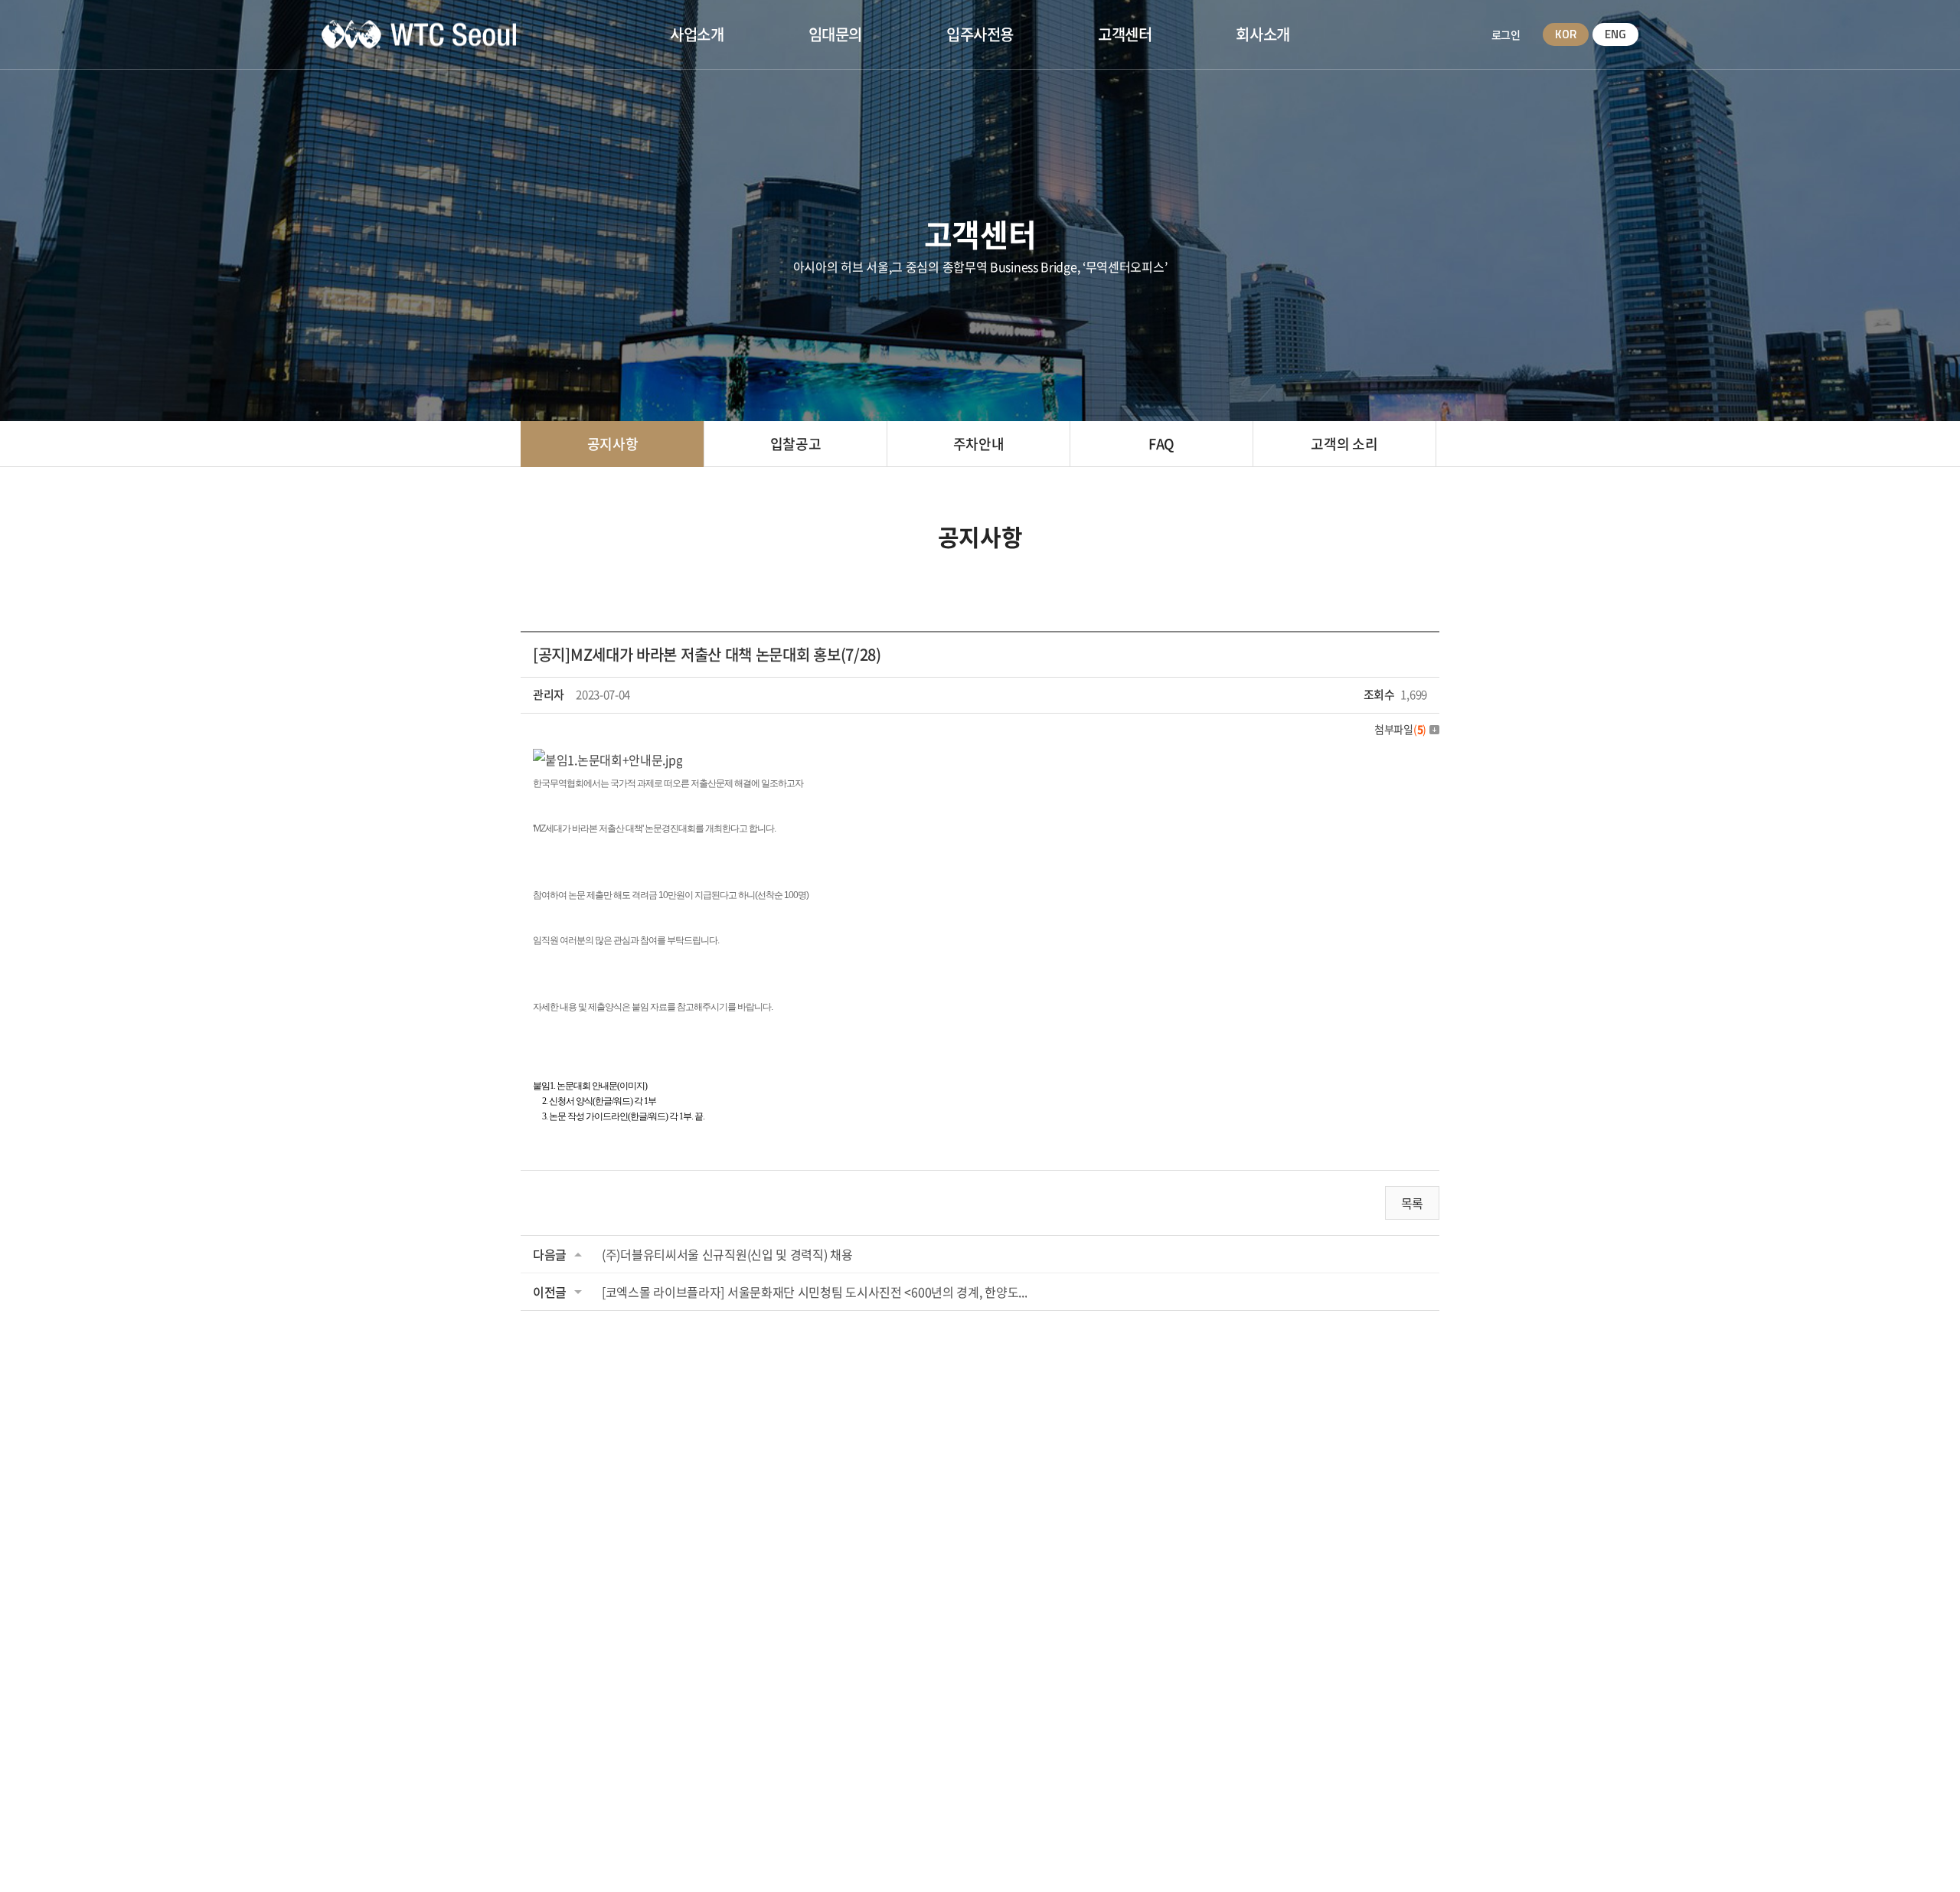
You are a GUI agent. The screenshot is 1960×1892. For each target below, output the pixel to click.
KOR (1565, 34)
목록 (1412, 1203)
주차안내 (979, 444)
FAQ (1161, 444)
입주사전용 (980, 34)
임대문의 (835, 34)
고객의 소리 (1344, 444)
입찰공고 (796, 444)
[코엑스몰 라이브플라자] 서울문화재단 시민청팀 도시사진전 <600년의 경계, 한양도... (814, 1292)
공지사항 (613, 444)
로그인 (1506, 34)
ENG (1615, 34)
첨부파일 (1400, 729)
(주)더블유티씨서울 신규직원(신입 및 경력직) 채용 (727, 1254)
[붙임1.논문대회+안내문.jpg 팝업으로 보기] (608, 760)
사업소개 (697, 34)
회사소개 (1263, 34)
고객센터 (1125, 34)
